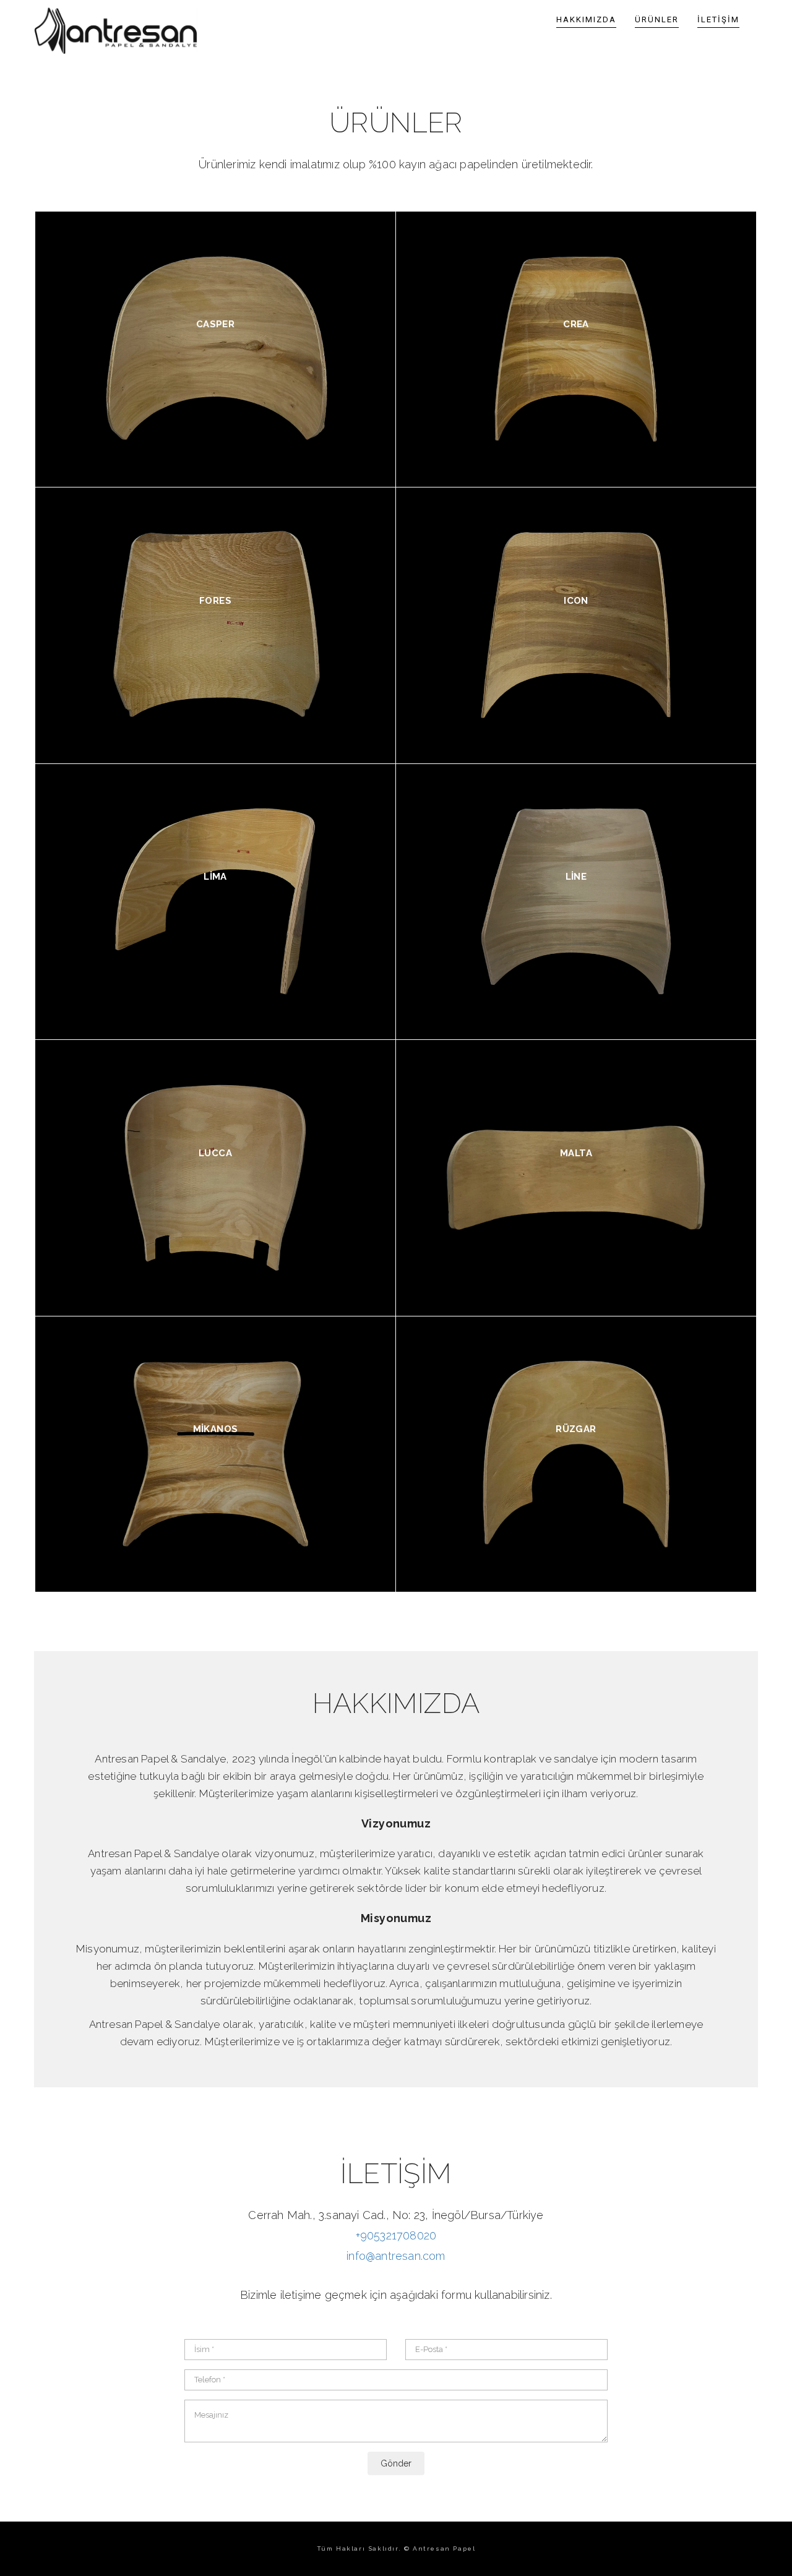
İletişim (718, 19)
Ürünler (657, 19)
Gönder (396, 2463)
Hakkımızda (586, 19)
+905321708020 (396, 2235)
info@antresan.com (396, 2256)
